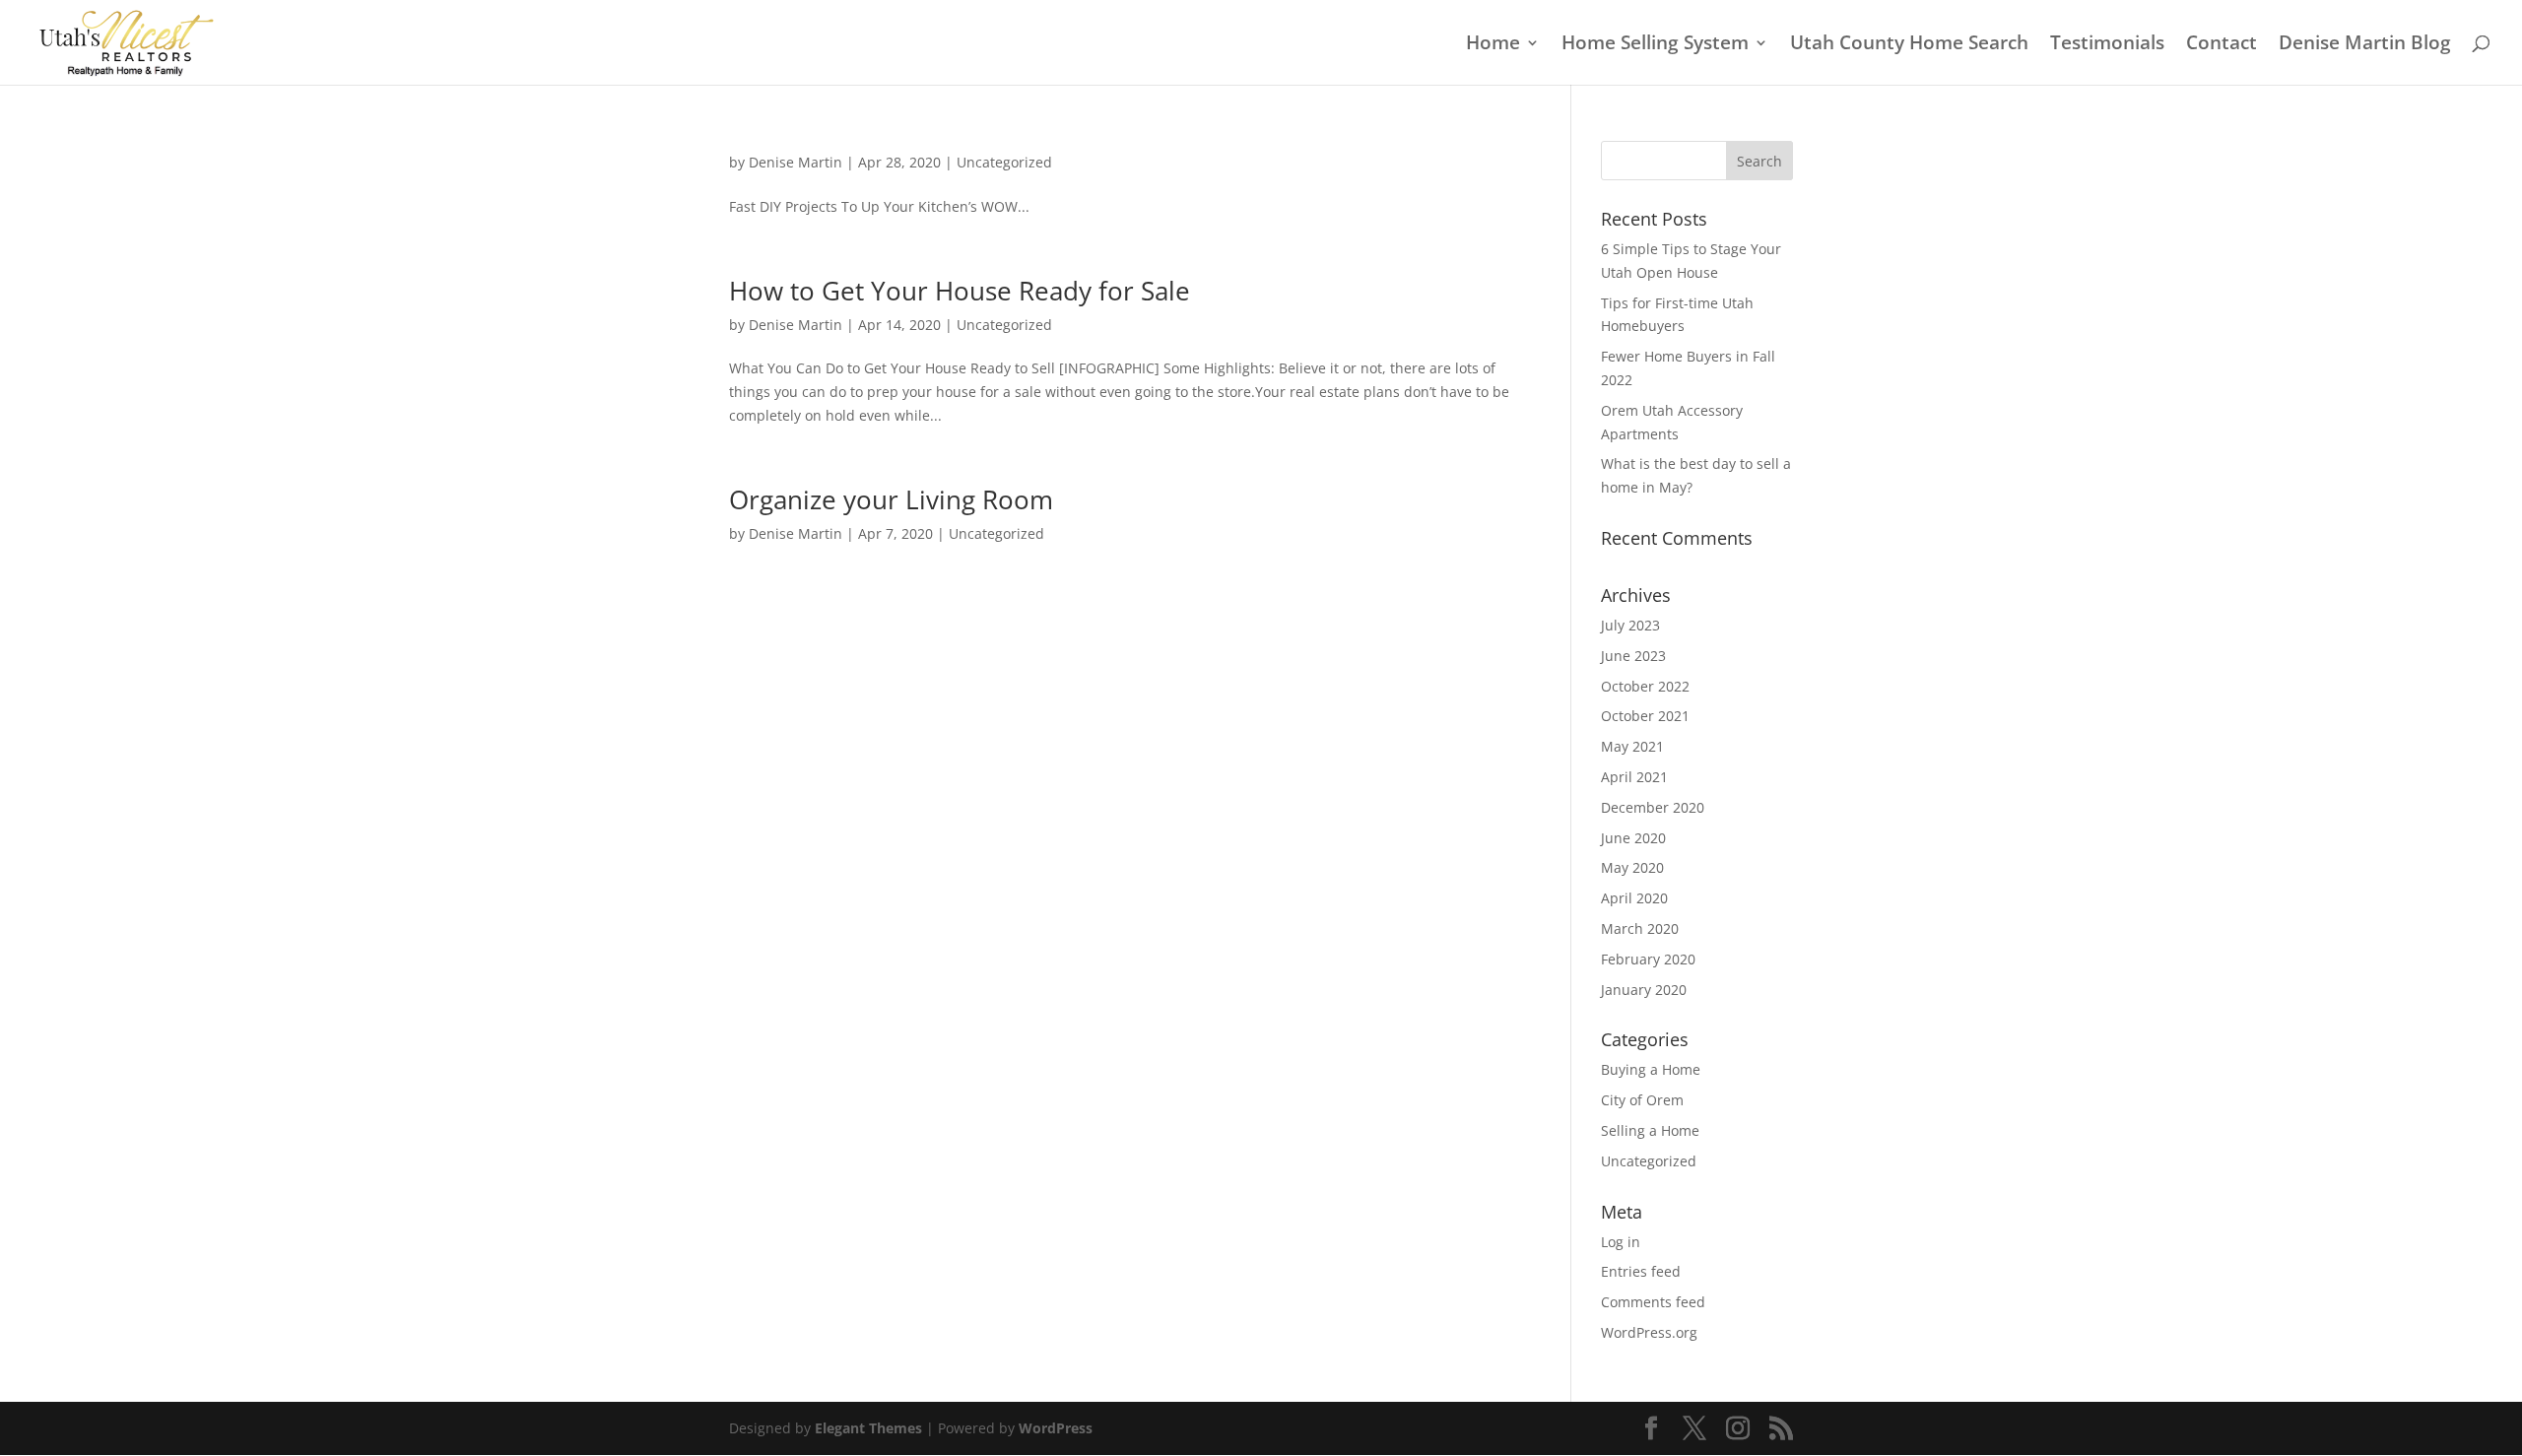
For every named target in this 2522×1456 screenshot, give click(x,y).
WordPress (1056, 1428)
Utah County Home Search (1909, 45)
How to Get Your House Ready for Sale (960, 291)
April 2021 (1634, 777)
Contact (2222, 45)
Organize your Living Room (891, 499)
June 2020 (1633, 838)
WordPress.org (1649, 1332)
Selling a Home (1650, 1130)
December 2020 (1653, 807)
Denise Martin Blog (2365, 45)
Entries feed (1641, 1271)
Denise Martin (796, 162)
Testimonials (2107, 45)
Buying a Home (1651, 1069)
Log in (1621, 1242)
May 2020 (1632, 867)
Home (1493, 45)
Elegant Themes (868, 1428)
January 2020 (1644, 990)
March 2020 (1640, 928)
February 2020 (1648, 959)
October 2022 (1645, 686)
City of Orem (1642, 1100)
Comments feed (1653, 1302)
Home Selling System (1655, 45)
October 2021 (1645, 716)
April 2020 (1634, 898)
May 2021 (1632, 746)
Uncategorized (1004, 162)
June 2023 (1633, 656)
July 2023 (1630, 625)
